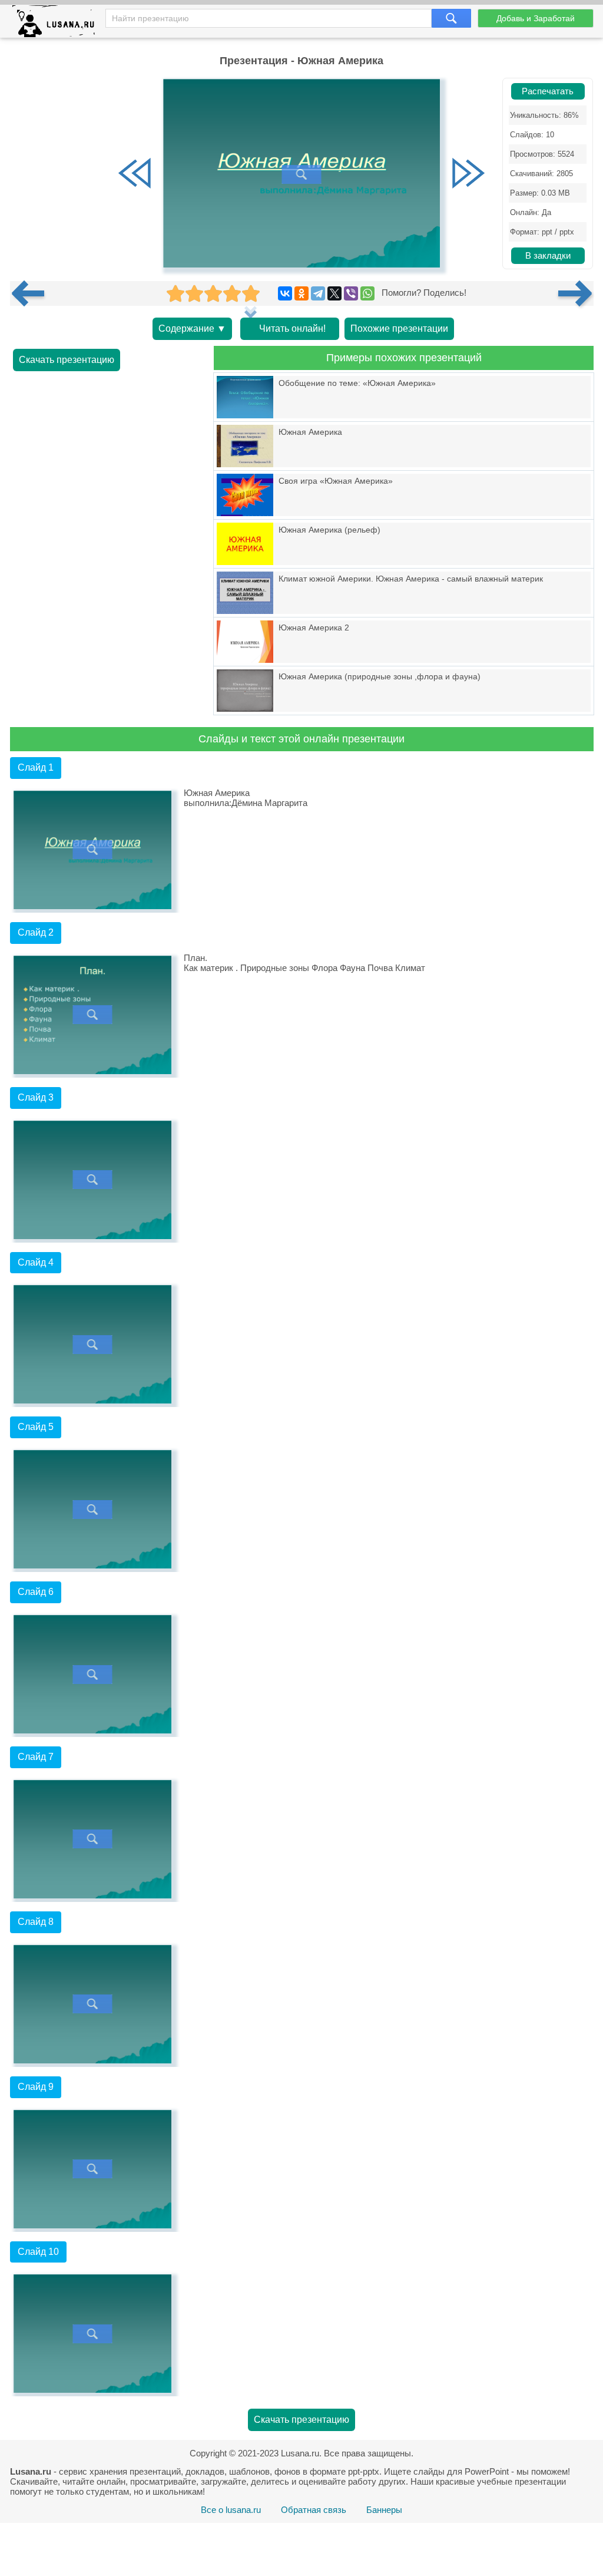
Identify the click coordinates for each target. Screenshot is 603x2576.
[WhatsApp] (367, 293)
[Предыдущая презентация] (32, 293)
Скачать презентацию (67, 360)
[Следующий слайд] (468, 174)
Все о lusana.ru (231, 2510)
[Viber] (351, 293)
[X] (334, 293)
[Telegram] (318, 293)
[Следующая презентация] (576, 293)
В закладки (548, 256)
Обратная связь (314, 2510)
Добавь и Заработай (536, 18)
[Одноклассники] (301, 293)
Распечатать (548, 91)
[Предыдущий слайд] (135, 174)
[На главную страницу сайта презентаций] (58, 24)
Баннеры (384, 2510)
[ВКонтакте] (285, 293)
